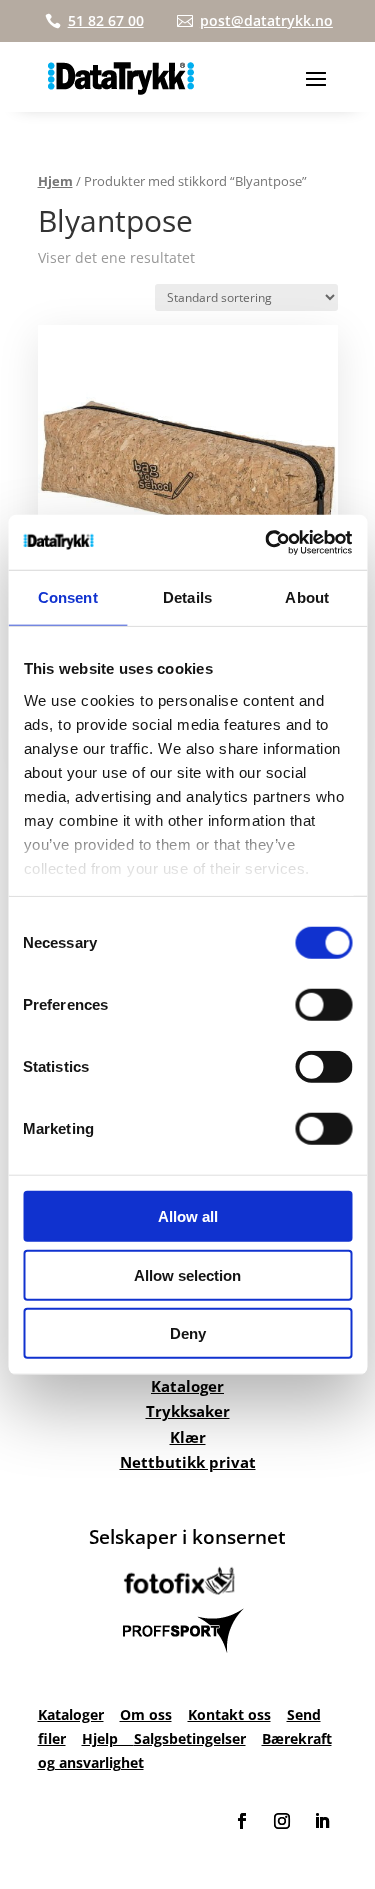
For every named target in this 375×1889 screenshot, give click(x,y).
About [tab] (307, 597)
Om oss (146, 1714)
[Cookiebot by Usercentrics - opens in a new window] (267, 542)
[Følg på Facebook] (242, 1821)
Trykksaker (188, 1411)
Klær (188, 1437)
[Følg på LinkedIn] (322, 1821)
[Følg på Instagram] (282, 1821)
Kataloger (187, 1386)
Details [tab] (187, 597)
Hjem (55, 181)
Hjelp (108, 1738)
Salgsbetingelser (190, 1738)
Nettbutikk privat (188, 1462)
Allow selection (187, 1274)
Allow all (188, 1216)
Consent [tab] (68, 597)
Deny (188, 1333)
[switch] (323, 1005)
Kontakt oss (229, 1714)
